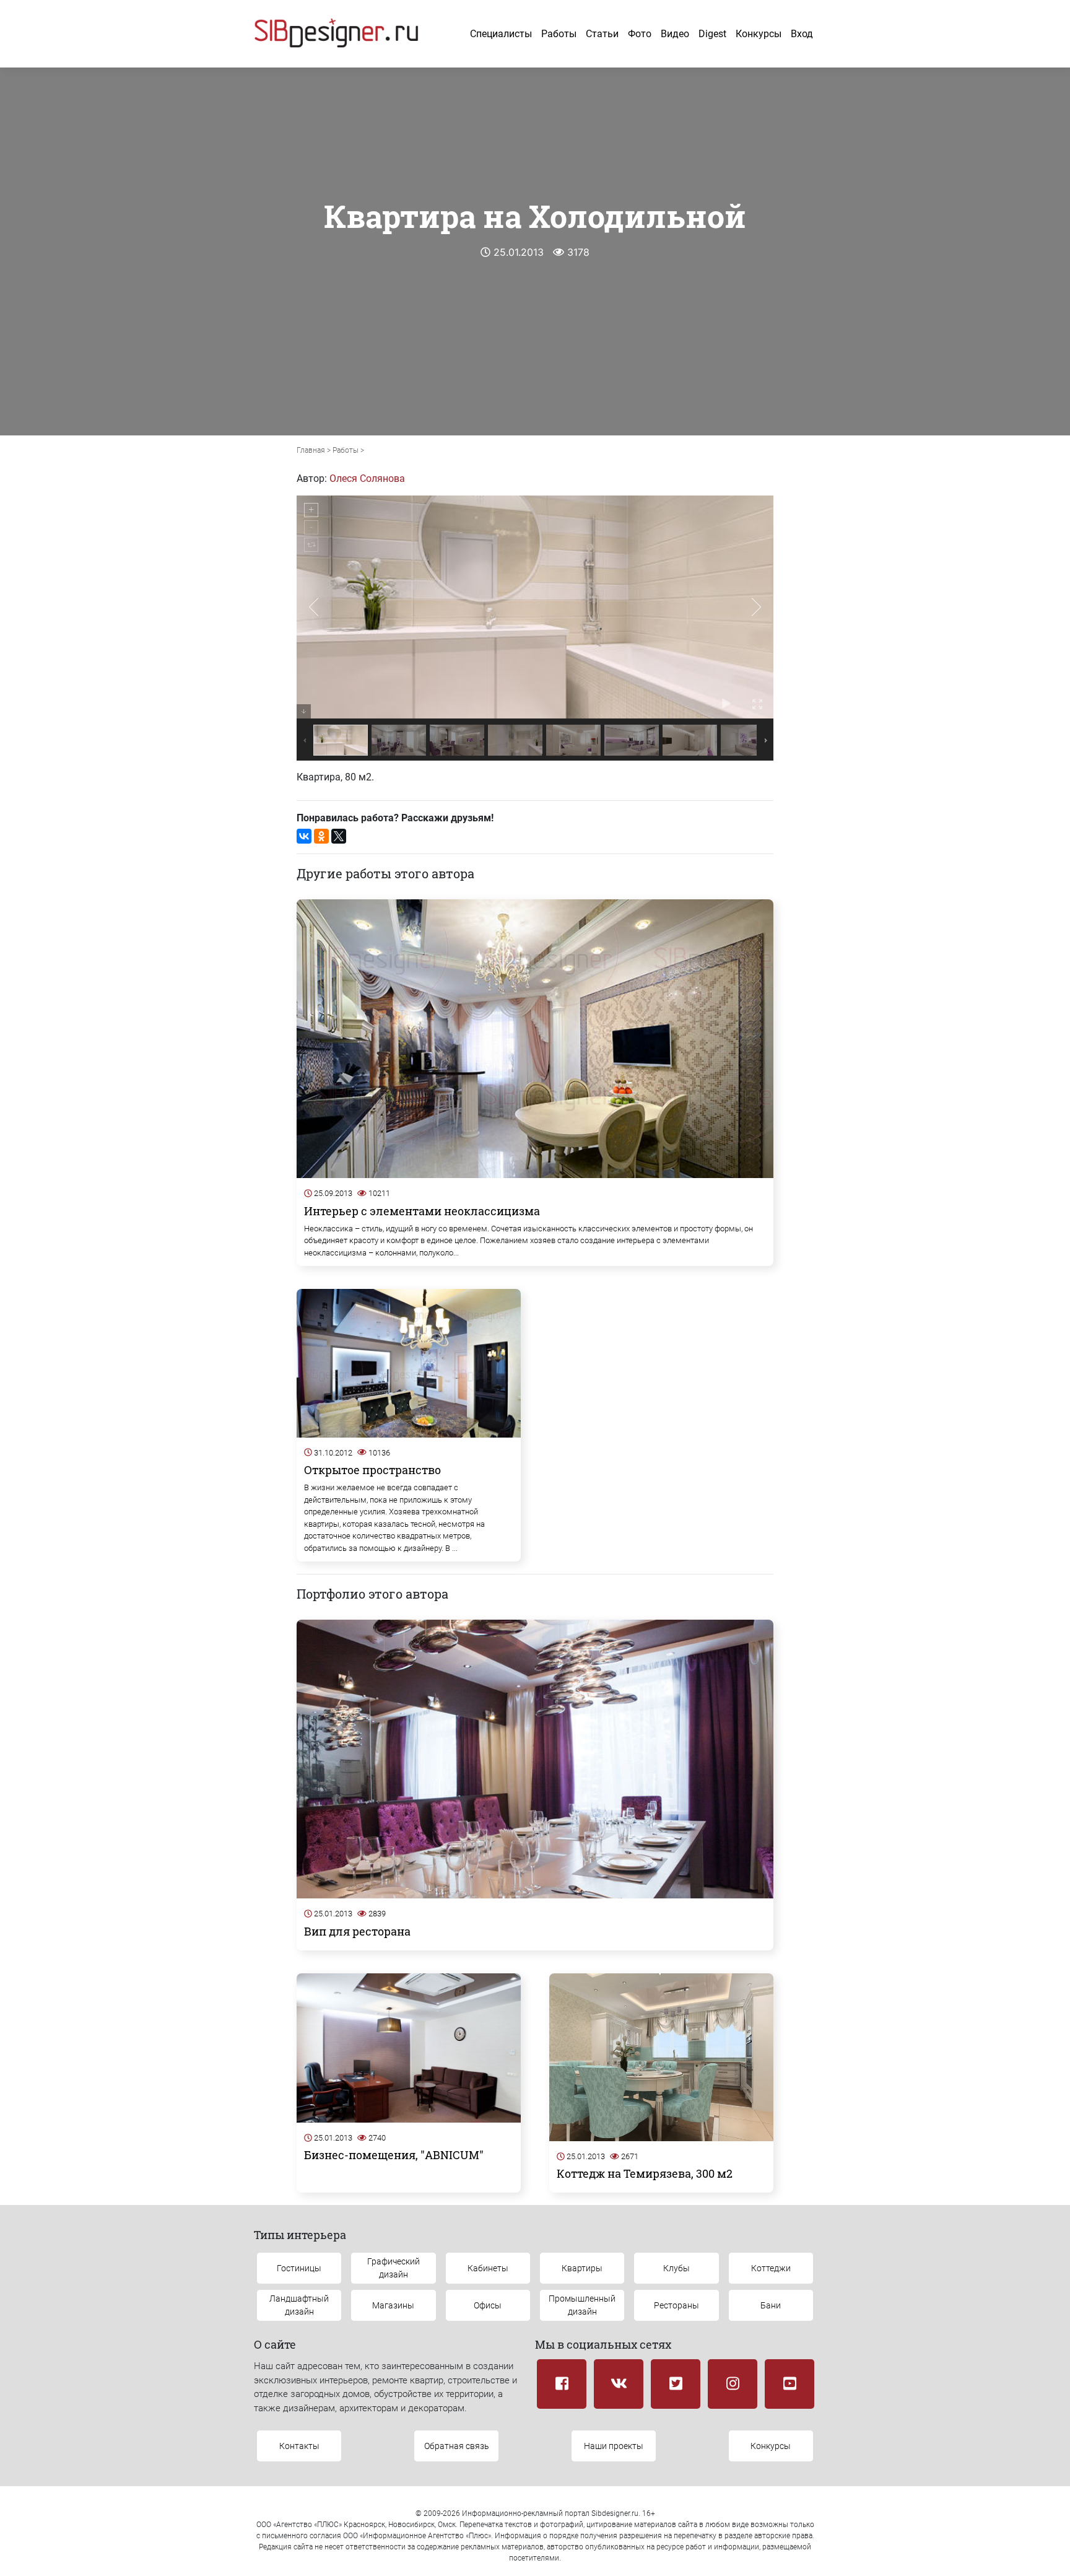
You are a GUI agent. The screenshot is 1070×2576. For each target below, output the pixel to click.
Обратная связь (457, 2446)
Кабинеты (488, 2268)
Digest (712, 34)
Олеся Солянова (367, 478)
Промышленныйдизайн (582, 2305)
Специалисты (501, 34)
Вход (802, 34)
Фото (640, 34)
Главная (311, 450)
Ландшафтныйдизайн (299, 2305)
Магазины (393, 2305)
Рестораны (676, 2305)
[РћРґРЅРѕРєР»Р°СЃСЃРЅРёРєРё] (321, 836)
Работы (559, 34)
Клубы (676, 2268)
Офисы (488, 2305)
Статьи (602, 34)
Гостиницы (299, 2268)
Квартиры (582, 2268)
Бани (771, 2305)
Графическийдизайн (394, 2268)
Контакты (299, 2446)
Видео (675, 34)
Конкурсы (759, 34)
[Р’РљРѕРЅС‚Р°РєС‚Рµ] (304, 836)
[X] (339, 836)
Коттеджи (771, 2268)
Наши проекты (614, 2446)
